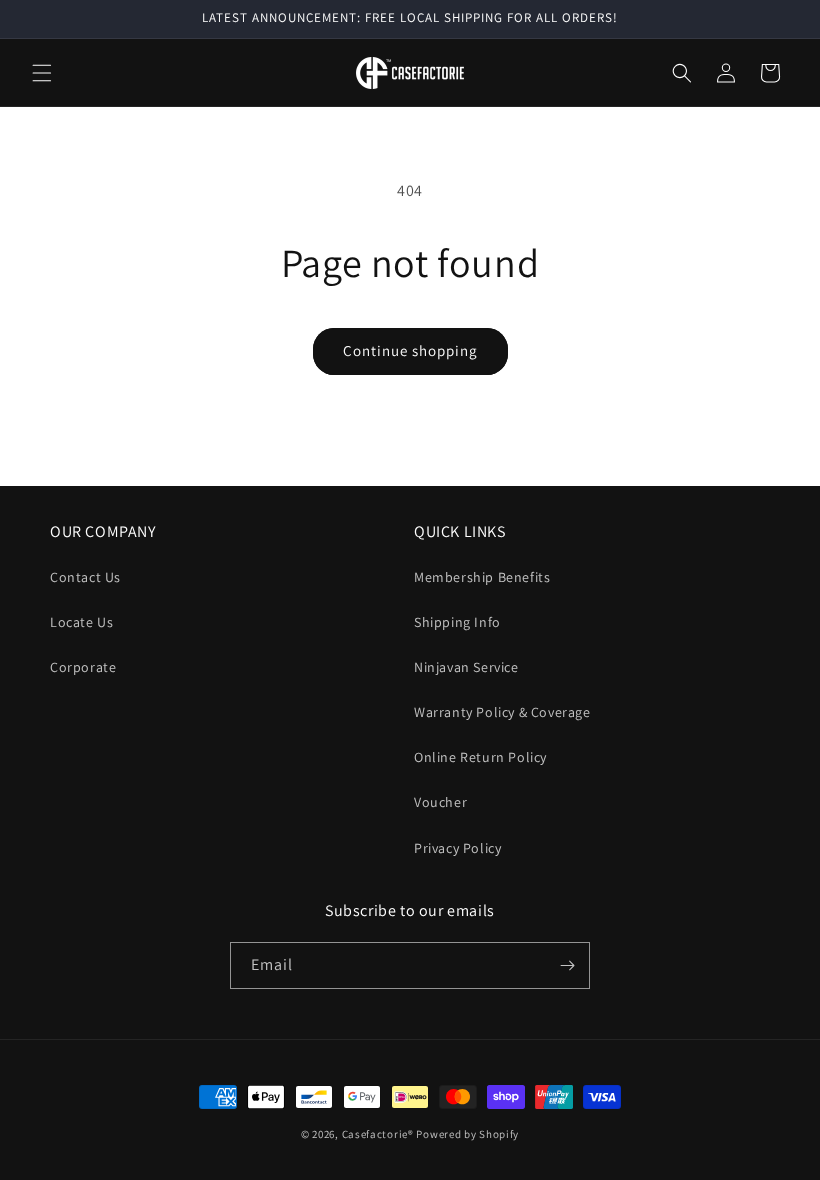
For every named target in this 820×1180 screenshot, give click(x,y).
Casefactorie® (378, 1134)
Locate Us (81, 622)
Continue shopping (410, 350)
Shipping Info (457, 622)
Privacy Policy (457, 848)
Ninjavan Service (466, 667)
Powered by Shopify (467, 1134)
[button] (42, 73)
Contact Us (85, 577)
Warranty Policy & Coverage (502, 712)
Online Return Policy (480, 757)
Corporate (83, 667)
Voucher (440, 802)
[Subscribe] (567, 965)
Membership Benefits (482, 577)
